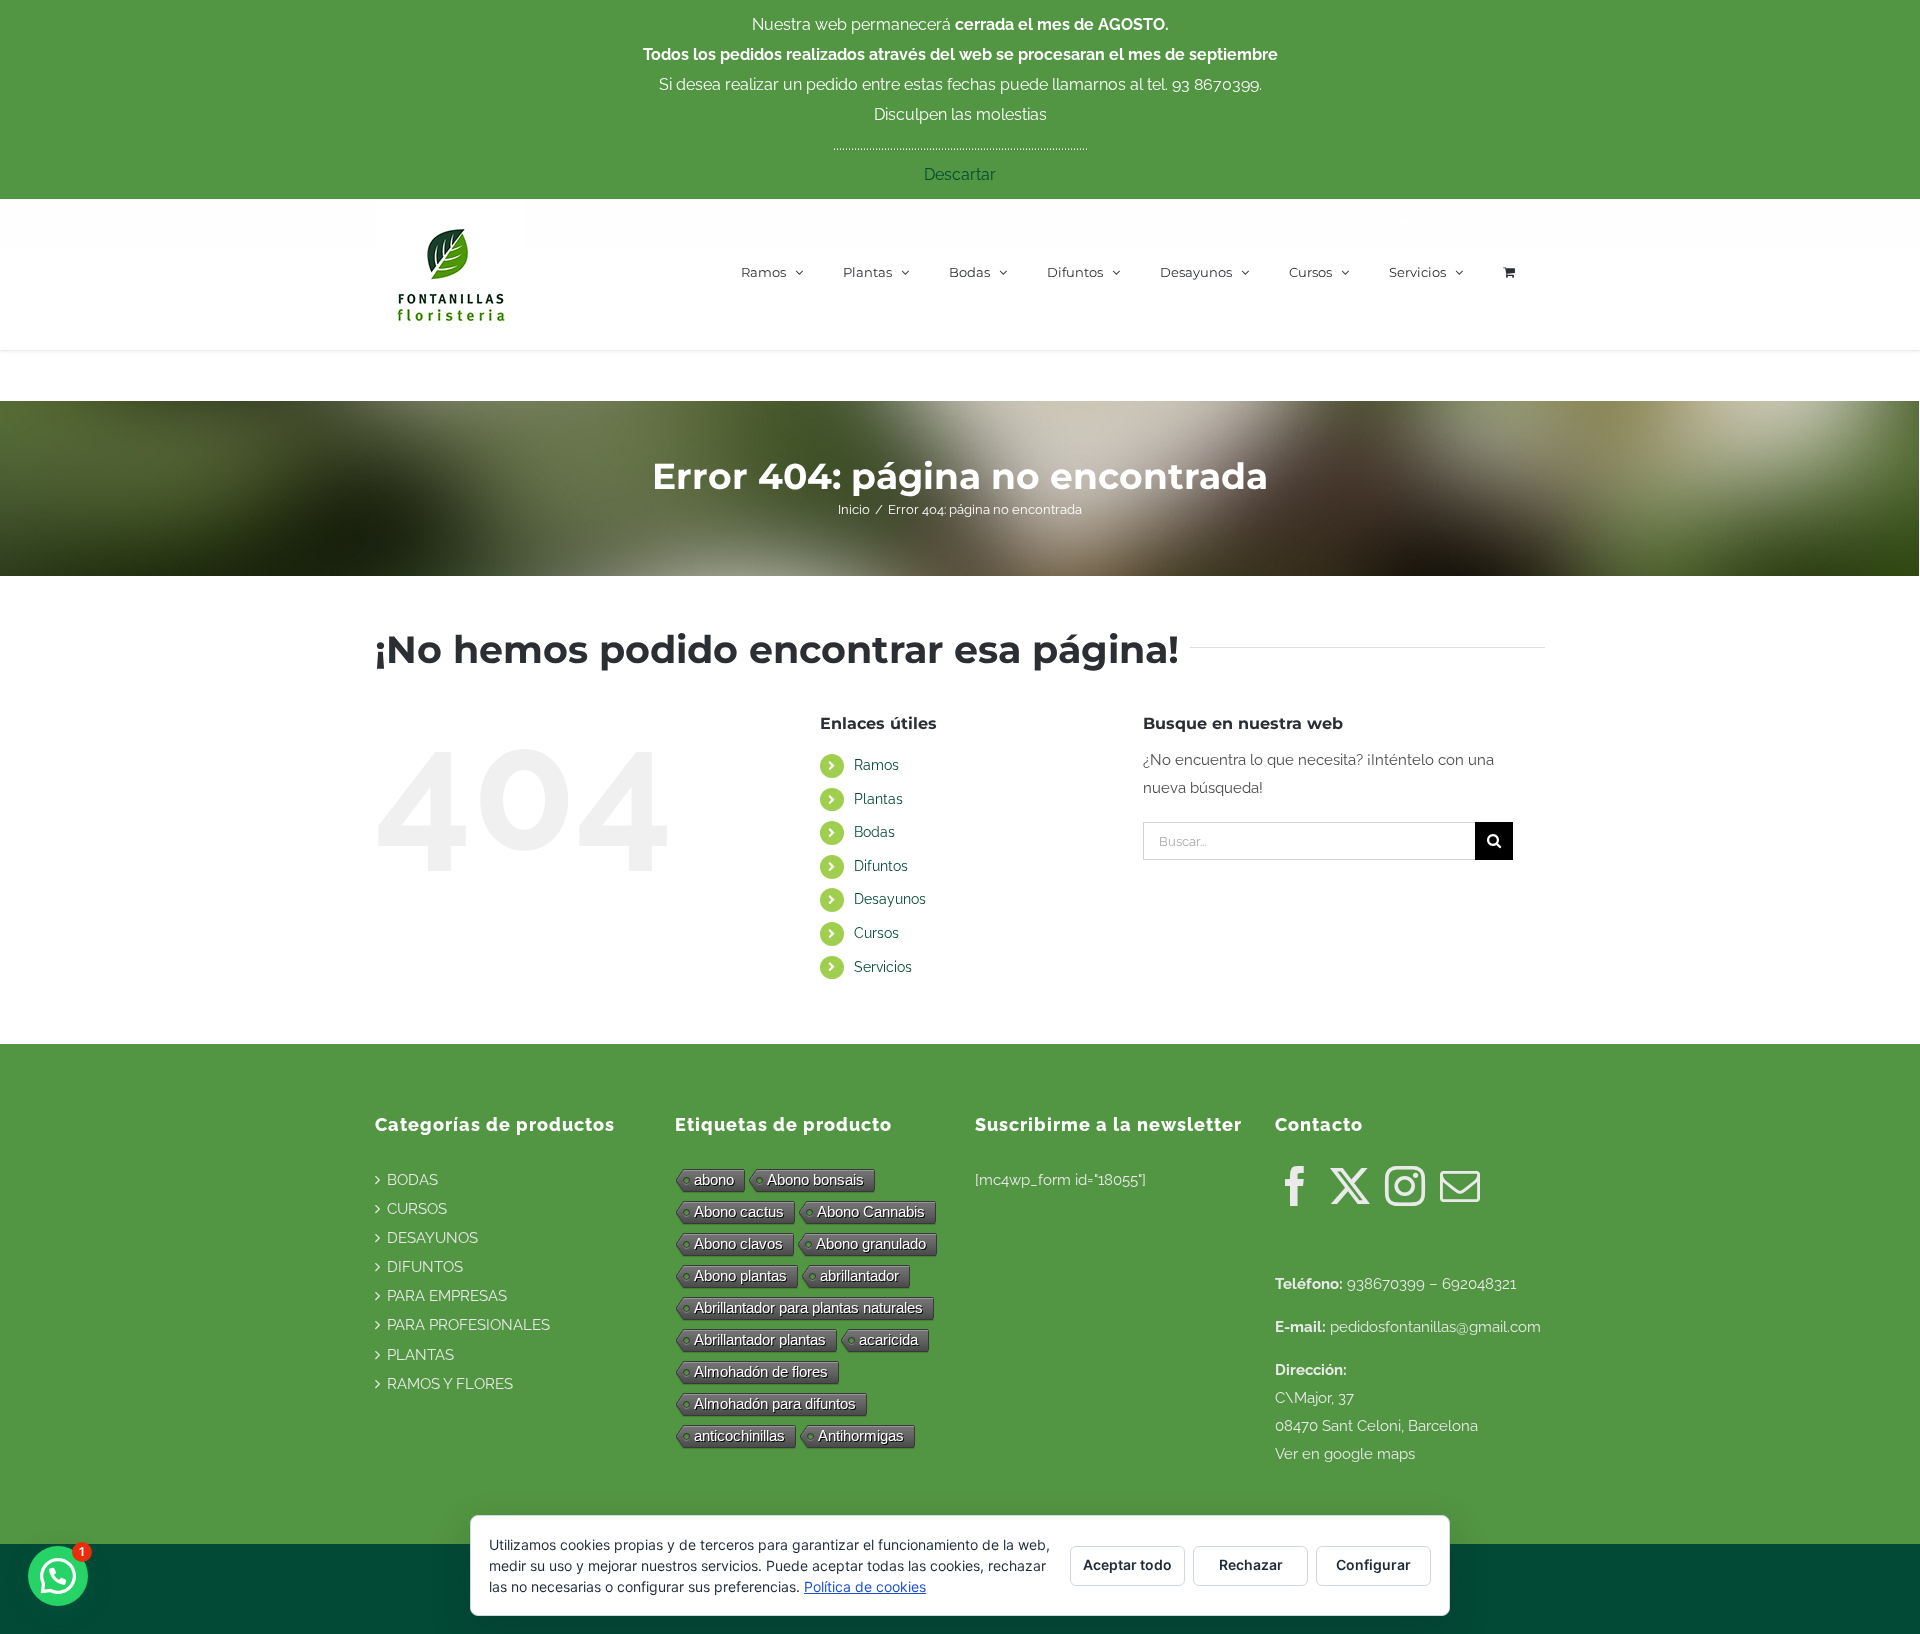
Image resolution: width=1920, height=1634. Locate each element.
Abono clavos (738, 1243)
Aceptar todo (1127, 1564)
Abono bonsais (815, 1179)
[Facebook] (1295, 1186)
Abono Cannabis (871, 1211)
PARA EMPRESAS (447, 1296)
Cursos (876, 933)
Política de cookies (865, 1586)
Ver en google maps (1345, 1454)
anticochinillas (739, 1435)
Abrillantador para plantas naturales (808, 1307)
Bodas (874, 832)
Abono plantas (740, 1275)
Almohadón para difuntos (775, 1403)
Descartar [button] (960, 174)
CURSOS (417, 1209)
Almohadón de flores (761, 1371)
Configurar (1373, 1564)
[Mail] (1460, 1186)
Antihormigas (861, 1435)
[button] (58, 1576)
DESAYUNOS (432, 1238)
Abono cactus (739, 1211)
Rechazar (1251, 1564)
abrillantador (859, 1275)
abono (714, 1179)
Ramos (876, 765)
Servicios (883, 967)
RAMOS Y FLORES (450, 1384)
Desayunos (890, 899)
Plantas (878, 799)
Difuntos (881, 866)
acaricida (888, 1339)
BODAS (412, 1180)
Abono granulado (871, 1243)
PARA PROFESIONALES (468, 1325)
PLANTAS (420, 1355)
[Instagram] (1405, 1186)
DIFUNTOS (425, 1267)
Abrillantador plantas (760, 1339)
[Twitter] (1350, 1186)
